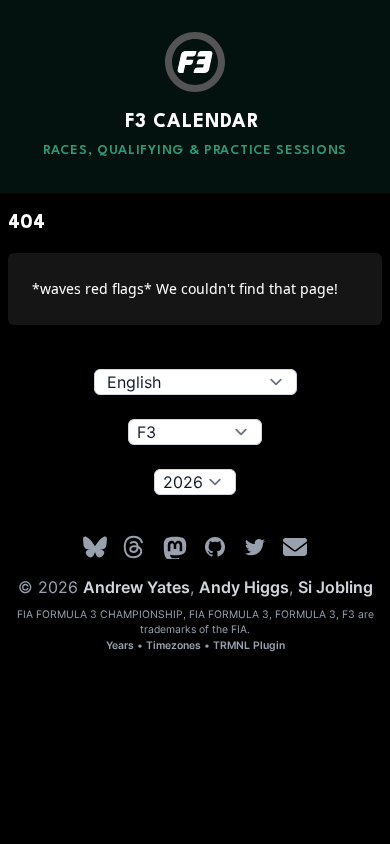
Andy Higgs (244, 587)
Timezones (173, 645)
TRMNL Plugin (249, 645)
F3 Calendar (192, 122)
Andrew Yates (136, 587)
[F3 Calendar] (195, 62)
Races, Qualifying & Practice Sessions (195, 150)
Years (120, 645)
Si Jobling (335, 587)
